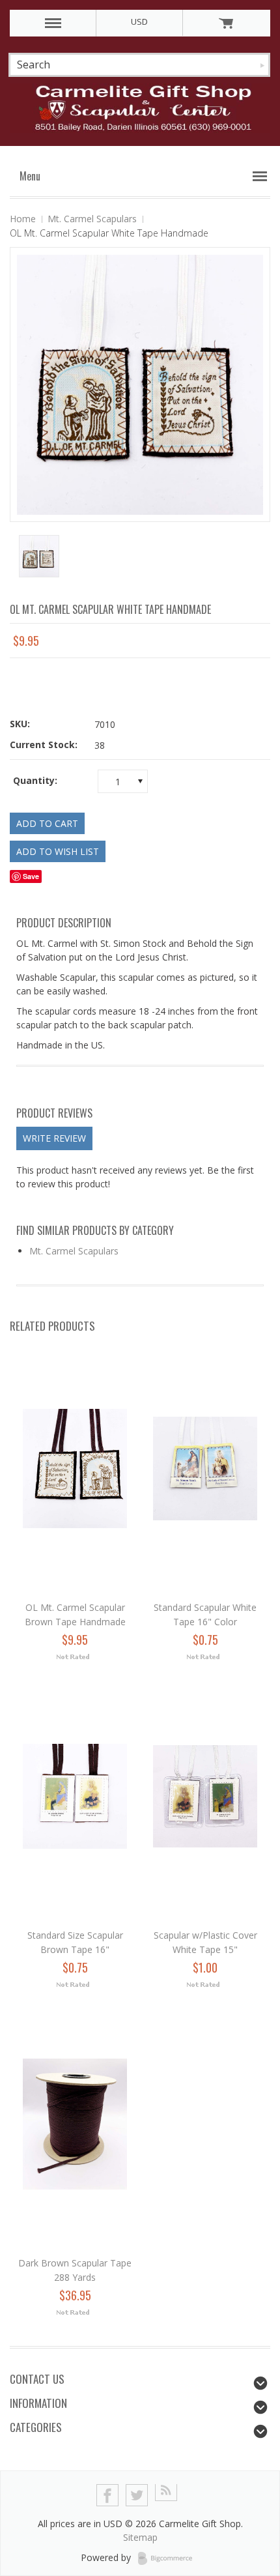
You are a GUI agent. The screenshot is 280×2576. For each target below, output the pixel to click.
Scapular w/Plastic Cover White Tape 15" (205, 1942)
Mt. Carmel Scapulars (92, 219)
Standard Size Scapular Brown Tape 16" (75, 1942)
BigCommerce (169, 2558)
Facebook (108, 2496)
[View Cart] (226, 23)
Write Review (54, 1138)
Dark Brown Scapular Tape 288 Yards (75, 2270)
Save (31, 876)
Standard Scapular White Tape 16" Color (205, 1614)
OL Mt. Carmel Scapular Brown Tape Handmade (75, 1614)
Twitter (137, 2496)
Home (23, 219)
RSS (166, 2496)
